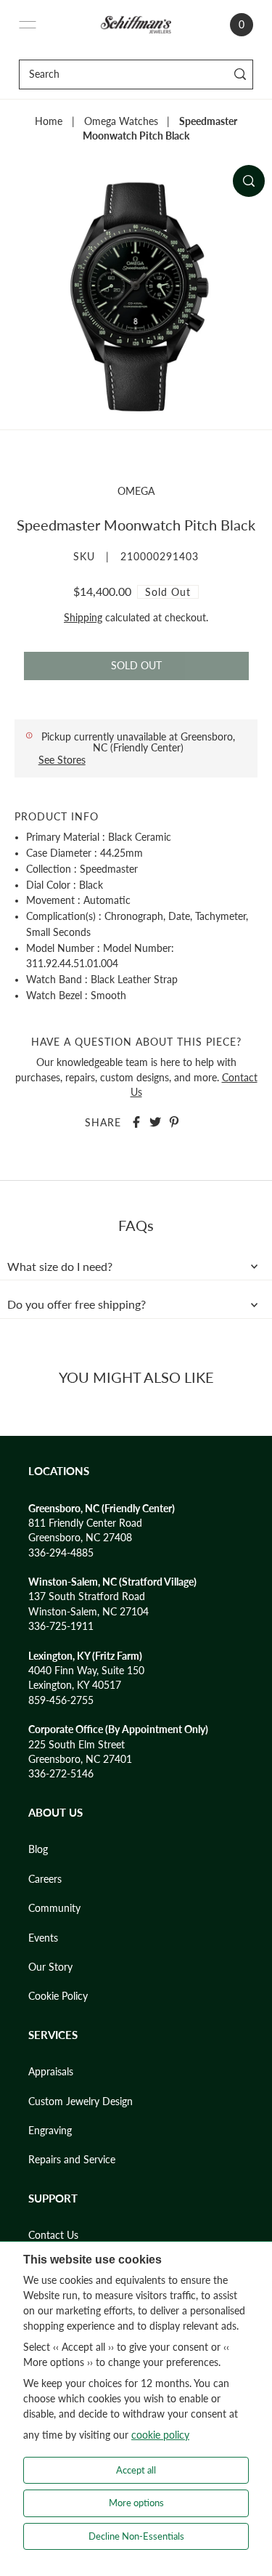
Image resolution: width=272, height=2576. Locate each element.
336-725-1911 (61, 1626)
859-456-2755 (61, 1700)
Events (43, 1938)
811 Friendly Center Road (85, 1523)
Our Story (50, 1967)
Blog (38, 1849)
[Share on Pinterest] (174, 1122)
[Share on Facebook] (136, 1122)
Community (54, 1908)
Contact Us (53, 2235)
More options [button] (136, 2503)
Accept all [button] (136, 2470)
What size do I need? (60, 1267)
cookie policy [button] (160, 2435)
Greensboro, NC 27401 (80, 1759)
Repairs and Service (72, 2160)
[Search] (240, 74)
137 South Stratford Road (87, 1596)
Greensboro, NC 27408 (80, 1538)
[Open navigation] (28, 25)
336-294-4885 (61, 1553)
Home (49, 121)
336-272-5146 (61, 1774)
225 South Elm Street (77, 1745)
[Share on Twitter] (155, 1122)
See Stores (62, 760)
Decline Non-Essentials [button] (136, 2536)
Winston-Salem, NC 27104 (88, 1612)
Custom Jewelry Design (81, 2101)
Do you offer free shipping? (77, 1304)
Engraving (50, 2131)
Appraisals (51, 2072)
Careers (45, 1879)
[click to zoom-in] (249, 181)
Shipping (83, 618)
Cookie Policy (58, 1996)
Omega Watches (121, 121)
